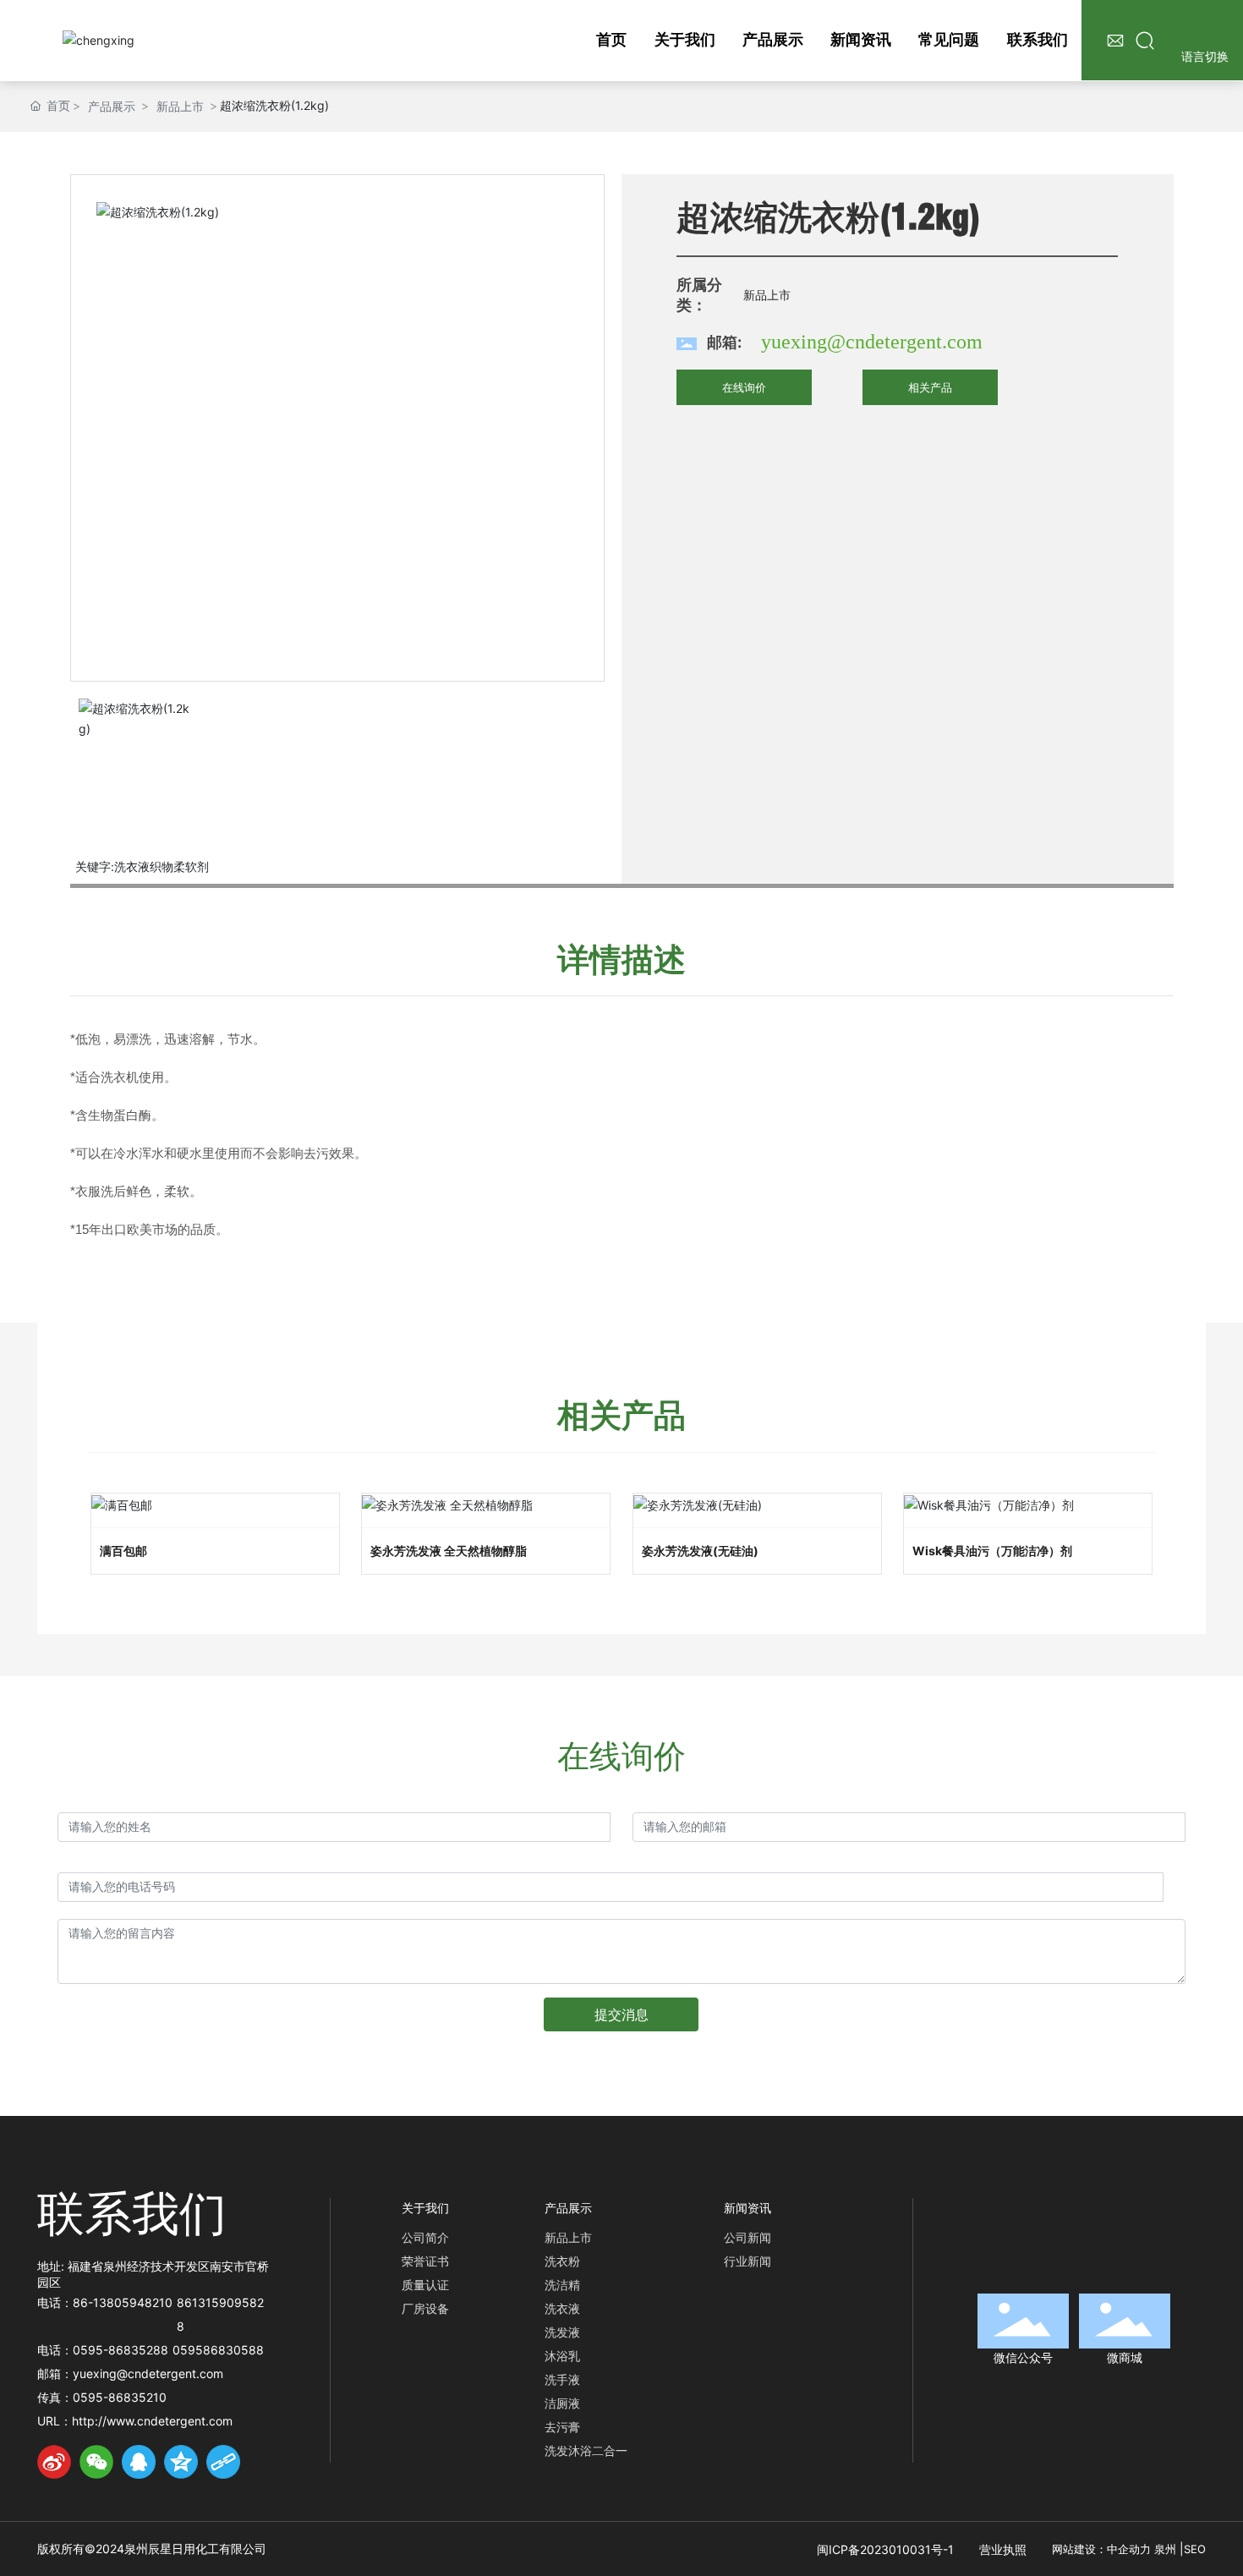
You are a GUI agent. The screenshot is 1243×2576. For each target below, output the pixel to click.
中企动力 (1129, 2549)
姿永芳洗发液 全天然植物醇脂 (449, 1551)
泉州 (1165, 2549)
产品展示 (112, 106)
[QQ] (139, 2462)
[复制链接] (223, 2462)
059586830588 (218, 2350)
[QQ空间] (181, 2462)
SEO (1195, 2549)
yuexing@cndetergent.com (872, 342)
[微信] (96, 2462)
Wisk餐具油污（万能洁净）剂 (992, 1551)
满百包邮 (123, 1551)
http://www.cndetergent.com (152, 2421)
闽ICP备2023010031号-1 (885, 2549)
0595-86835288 (120, 2350)
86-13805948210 (123, 2302)
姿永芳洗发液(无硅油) (700, 1551)
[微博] (54, 2462)
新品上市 (180, 106)
